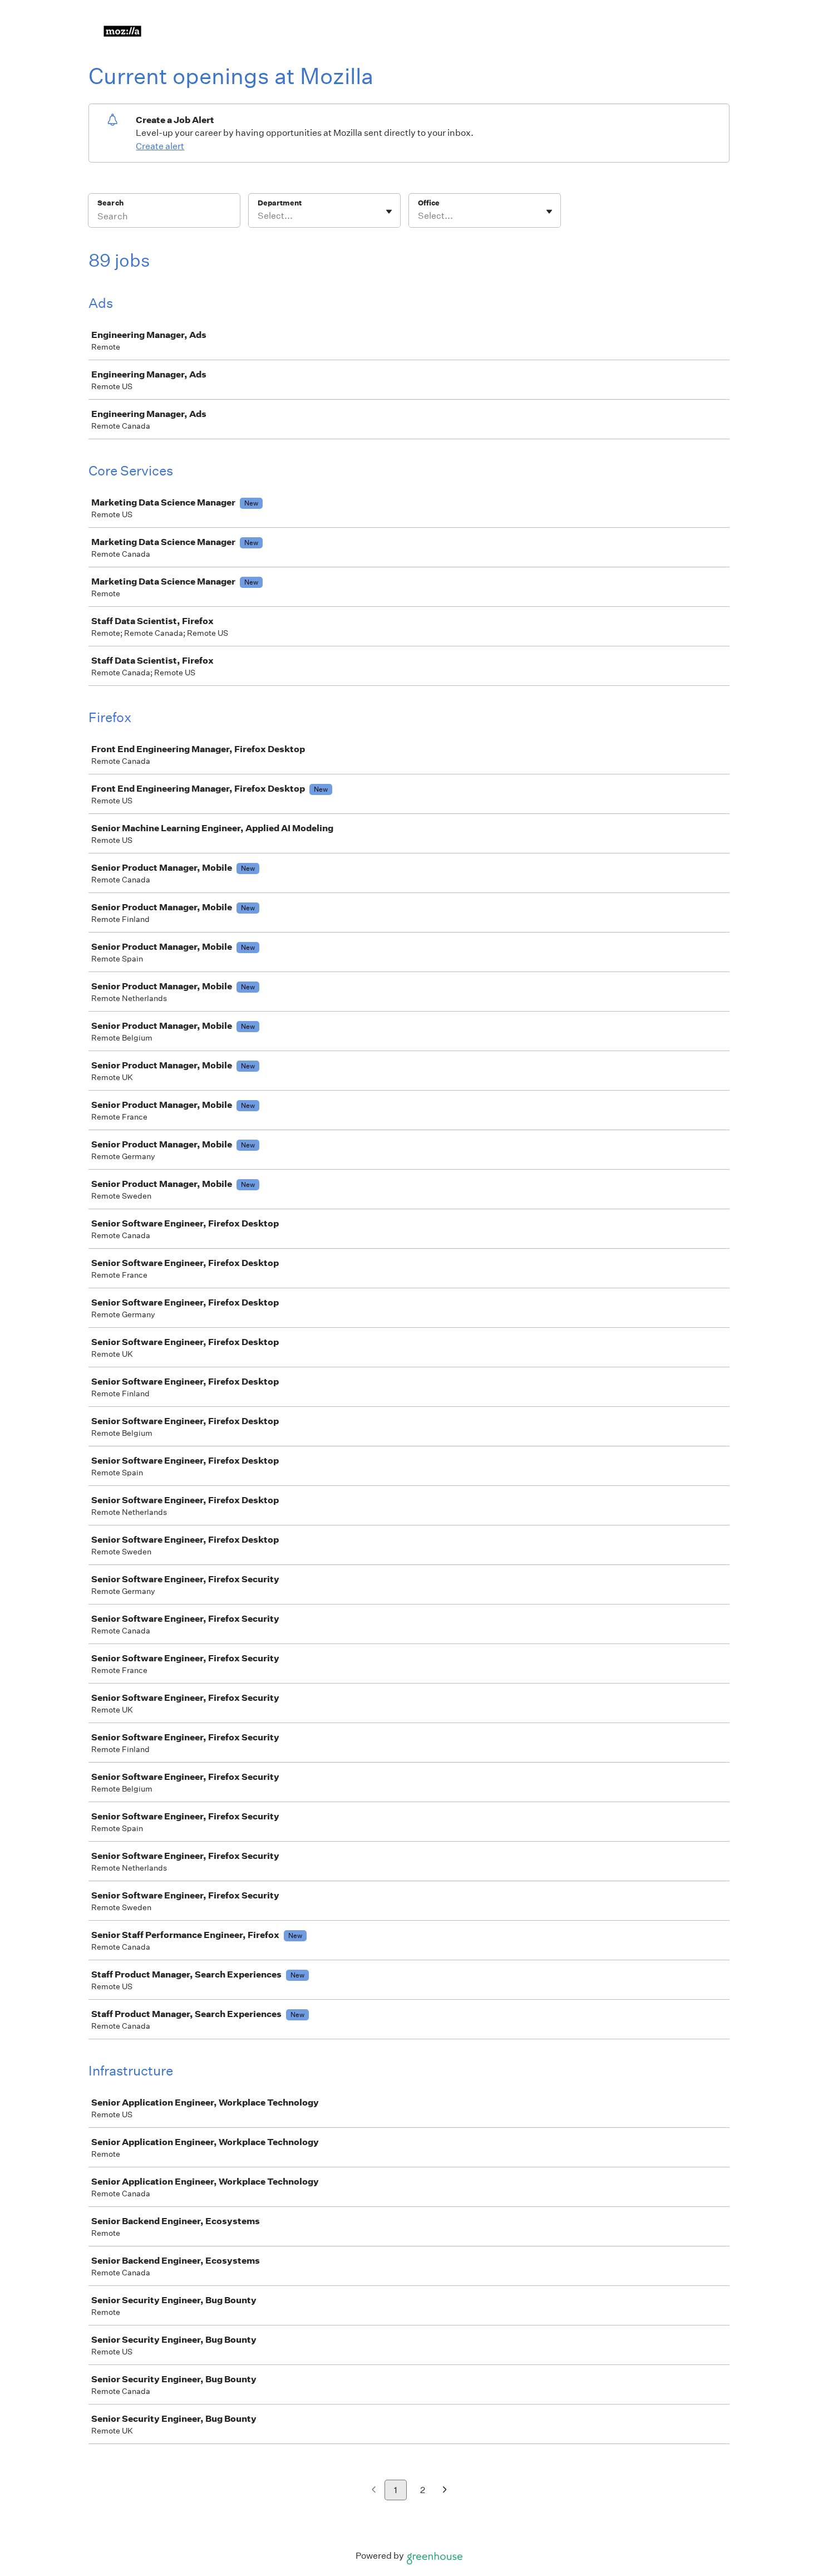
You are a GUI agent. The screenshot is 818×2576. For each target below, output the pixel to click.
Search (110, 203)
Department (280, 203)
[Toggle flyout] (389, 212)
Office (429, 203)
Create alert (160, 146)
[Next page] (445, 2491)
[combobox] (258, 216)
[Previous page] (374, 2491)
